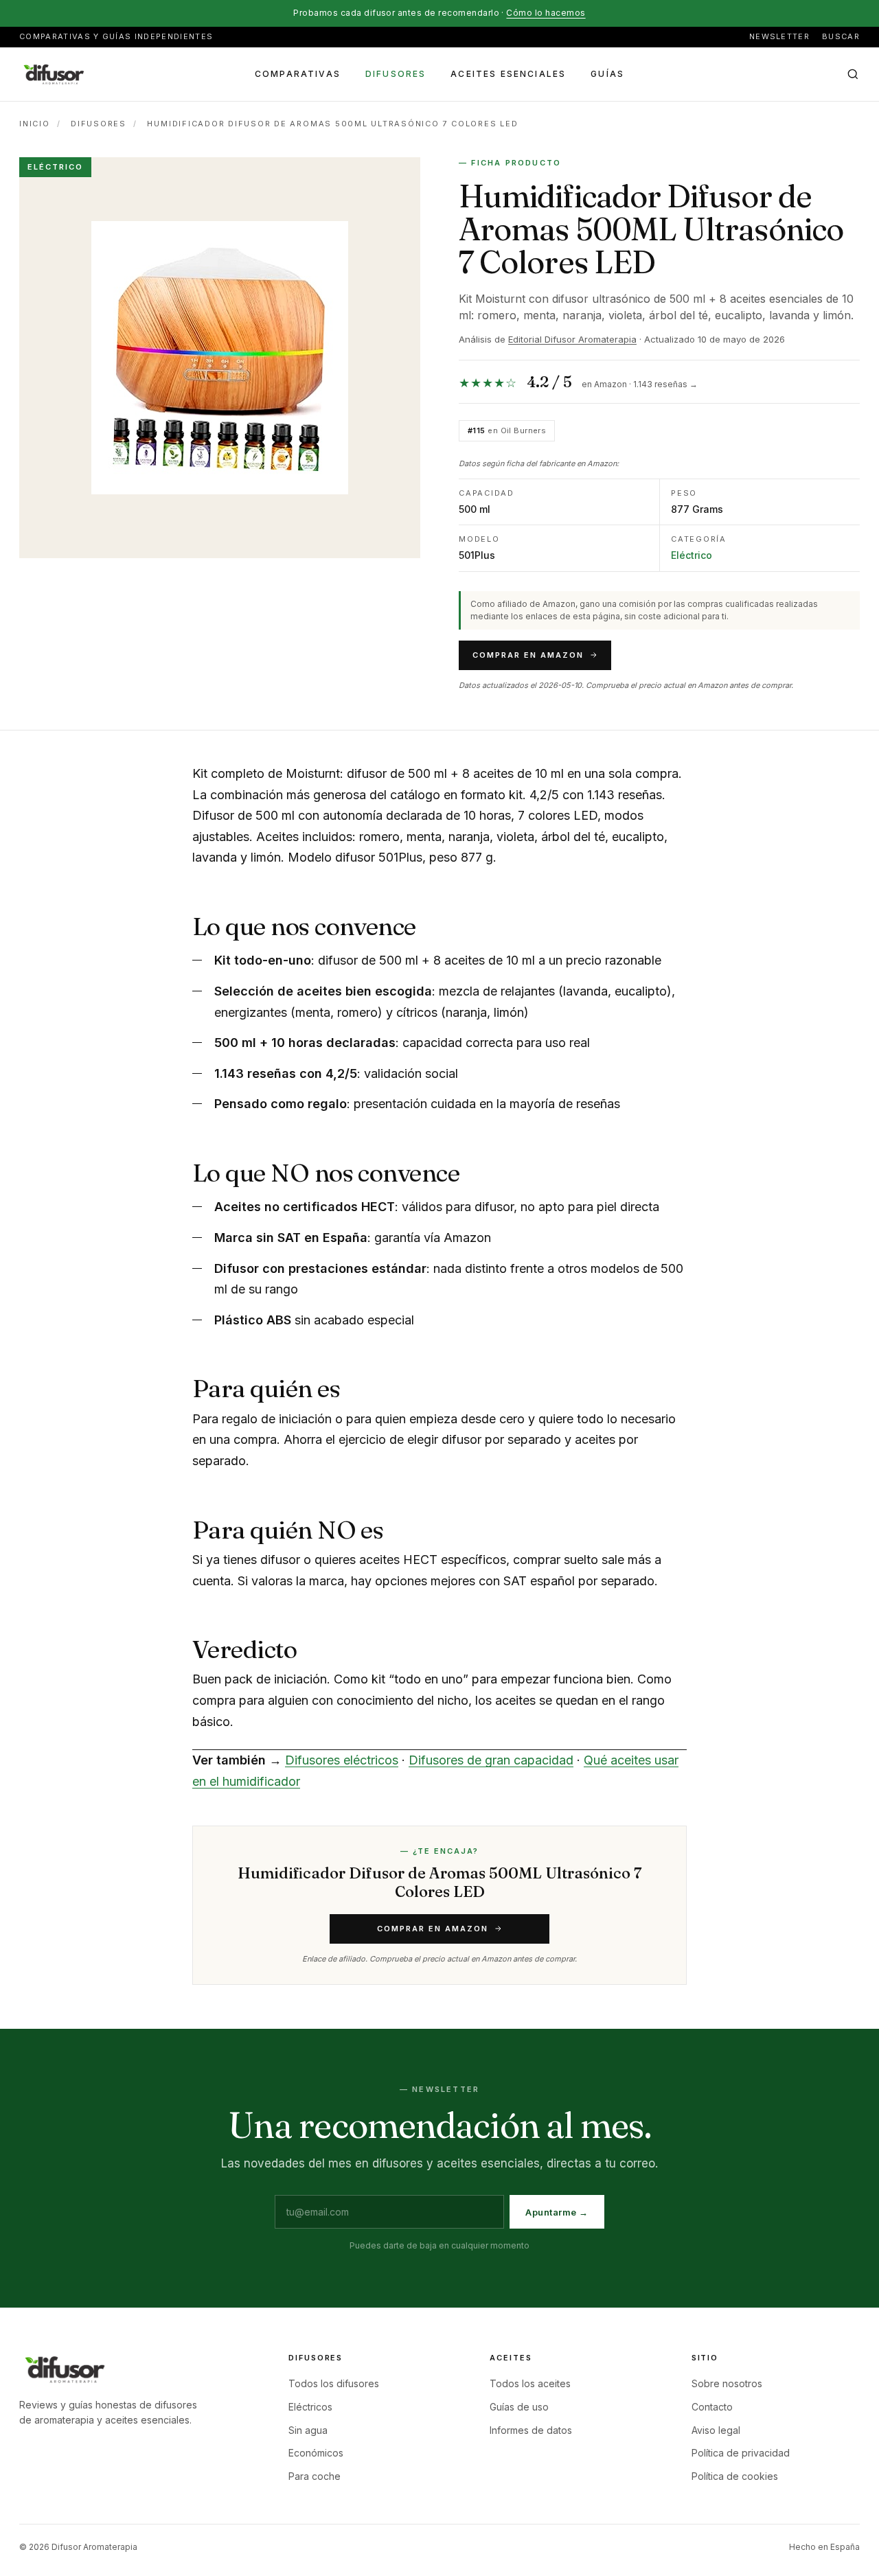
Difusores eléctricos (342, 1760)
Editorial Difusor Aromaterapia (572, 339)
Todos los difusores (334, 2383)
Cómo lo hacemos (546, 13)
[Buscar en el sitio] (853, 74)
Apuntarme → (557, 2212)
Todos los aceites (530, 2383)
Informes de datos (531, 2430)
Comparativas (298, 73)
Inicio (35, 124)
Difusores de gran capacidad (491, 1760)
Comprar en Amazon (528, 655)
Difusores (396, 73)
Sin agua (308, 2430)
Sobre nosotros (727, 2383)
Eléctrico (692, 555)
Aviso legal (716, 2430)
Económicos (316, 2453)
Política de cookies (735, 2476)
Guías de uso (519, 2407)
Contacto (712, 2407)
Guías (607, 73)
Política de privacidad (741, 2453)
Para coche (315, 2476)
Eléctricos (310, 2407)
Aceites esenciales (508, 73)
